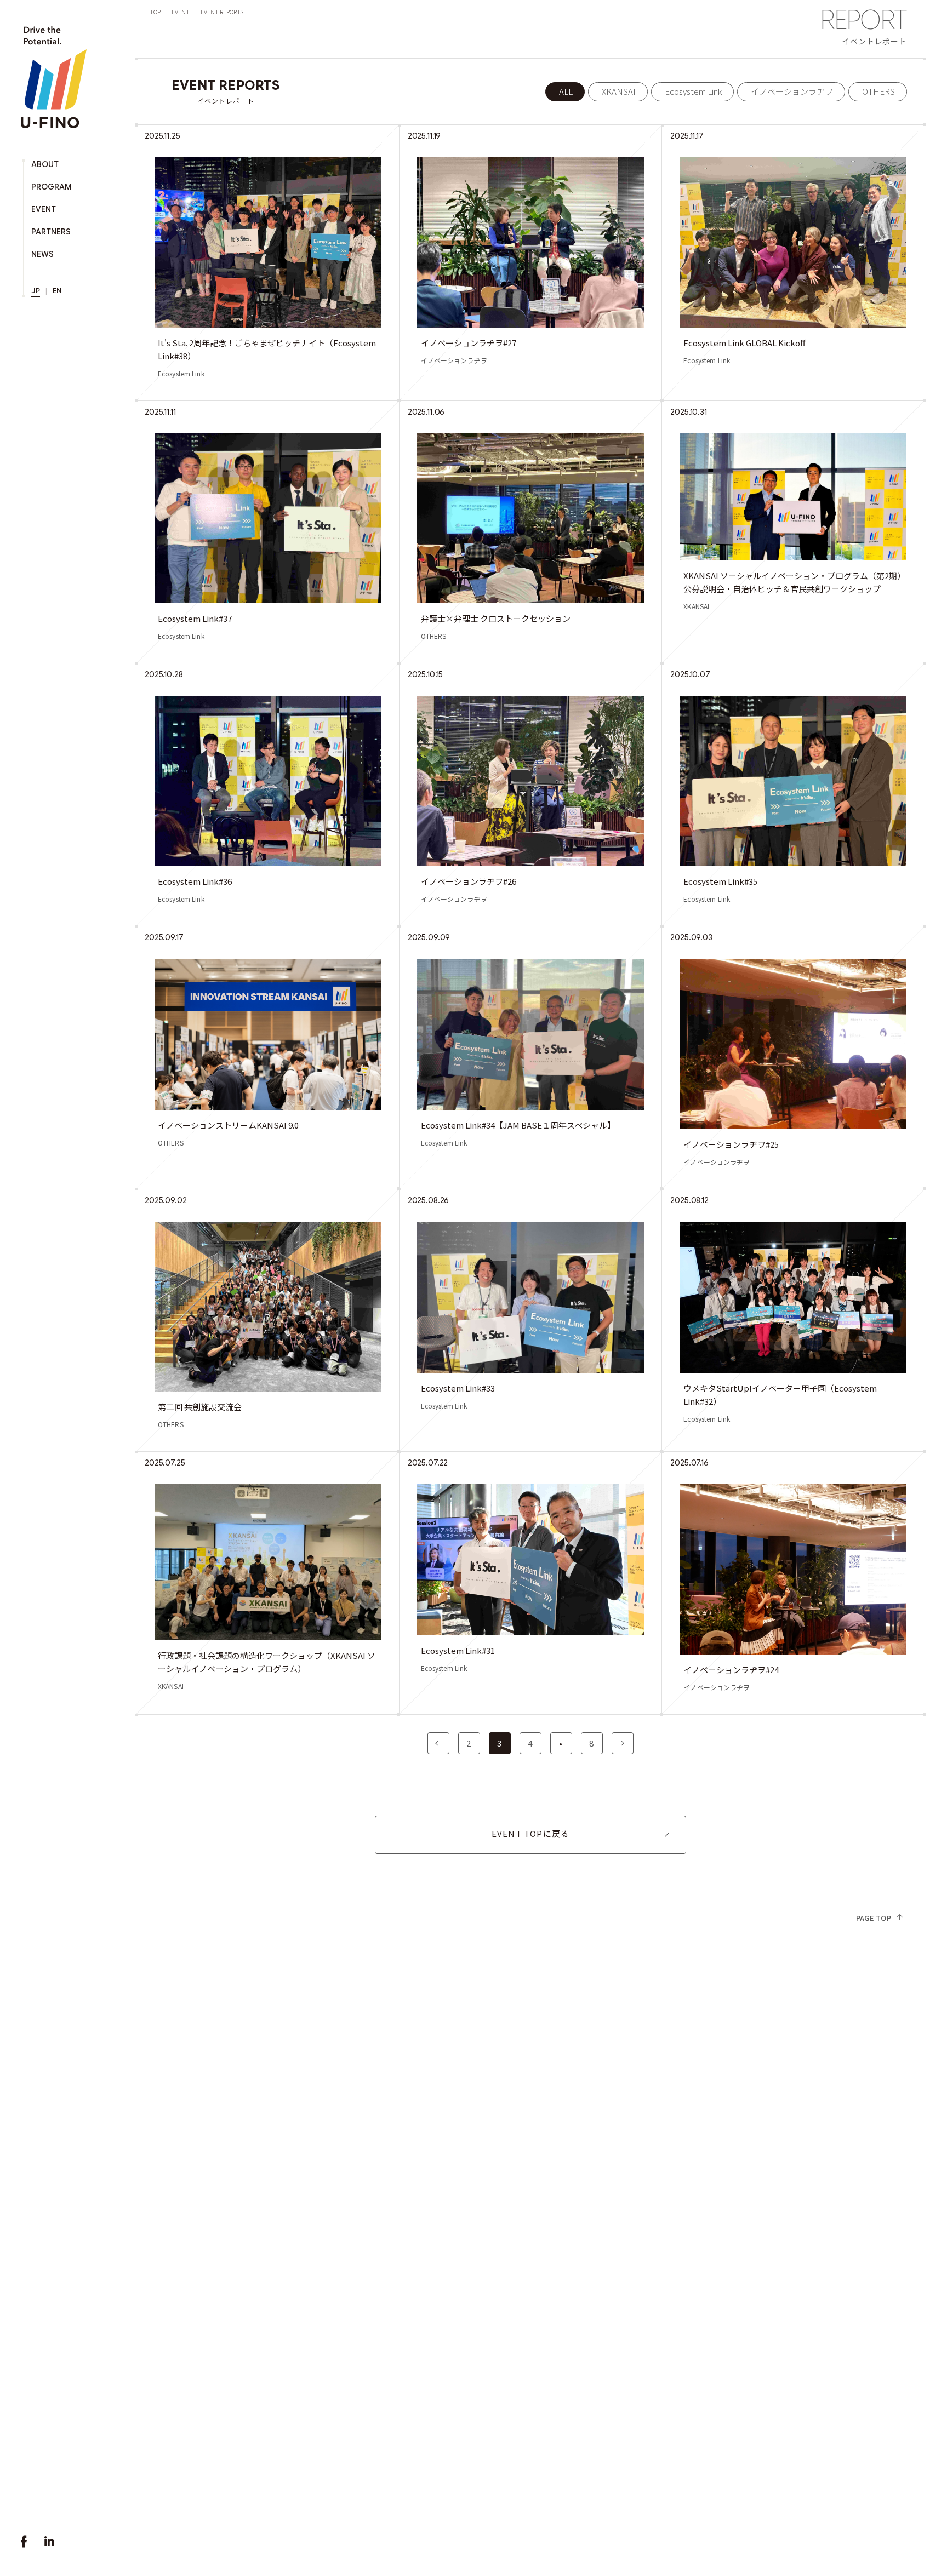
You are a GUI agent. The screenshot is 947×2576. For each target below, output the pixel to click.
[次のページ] (623, 1743)
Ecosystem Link (693, 91)
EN (57, 291)
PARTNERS (51, 232)
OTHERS (878, 91)
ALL (566, 91)
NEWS (42, 254)
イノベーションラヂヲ (792, 91)
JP (36, 291)
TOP (155, 12)
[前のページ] (438, 1743)
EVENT (44, 209)
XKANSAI (619, 91)
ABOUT (45, 164)
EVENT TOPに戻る (530, 1833)
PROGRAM (52, 187)
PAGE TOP (874, 1918)
